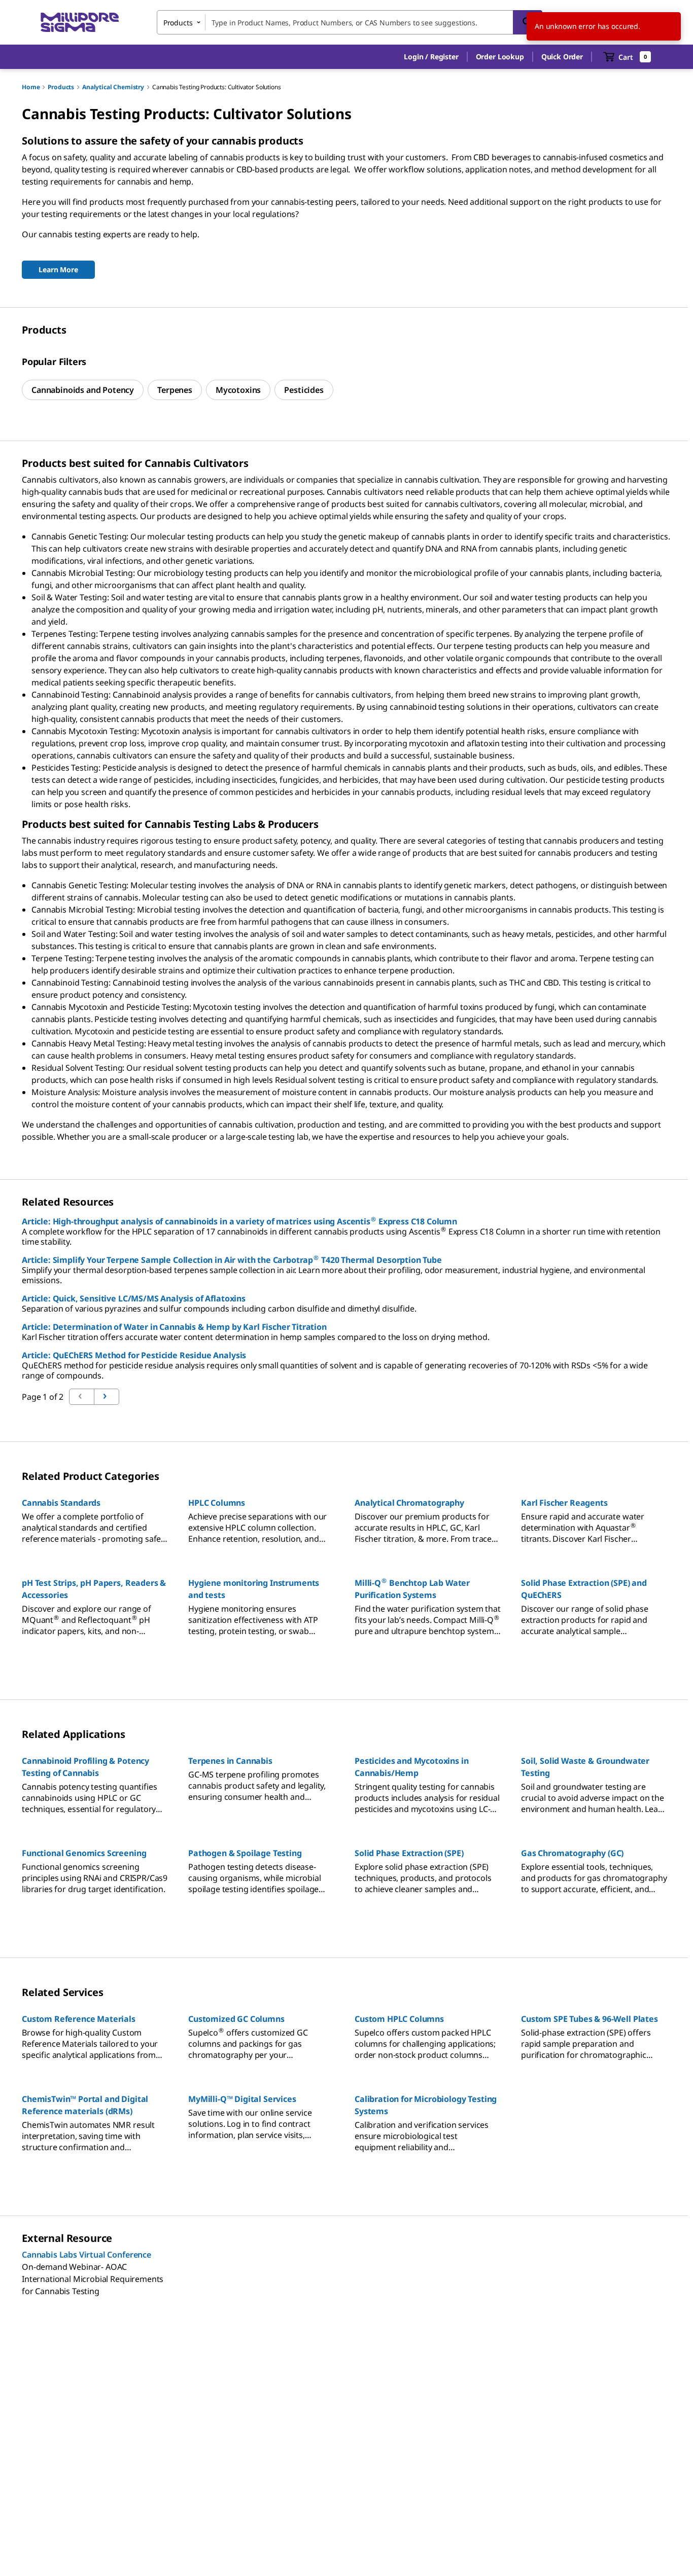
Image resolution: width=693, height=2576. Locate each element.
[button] (431, 57)
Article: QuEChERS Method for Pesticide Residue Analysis (134, 1355)
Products (61, 87)
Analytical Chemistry (113, 87)
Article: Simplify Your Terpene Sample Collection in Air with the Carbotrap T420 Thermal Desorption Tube (232, 1260)
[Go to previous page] (107, 1397)
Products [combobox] (178, 23)
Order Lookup (500, 57)
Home (31, 87)
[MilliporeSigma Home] (80, 23)
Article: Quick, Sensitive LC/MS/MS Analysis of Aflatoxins (134, 1298)
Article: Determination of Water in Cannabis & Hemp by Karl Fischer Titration (174, 1327)
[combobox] (350, 22)
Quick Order (562, 57)
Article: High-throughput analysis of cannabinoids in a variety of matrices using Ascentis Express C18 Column (239, 1221)
